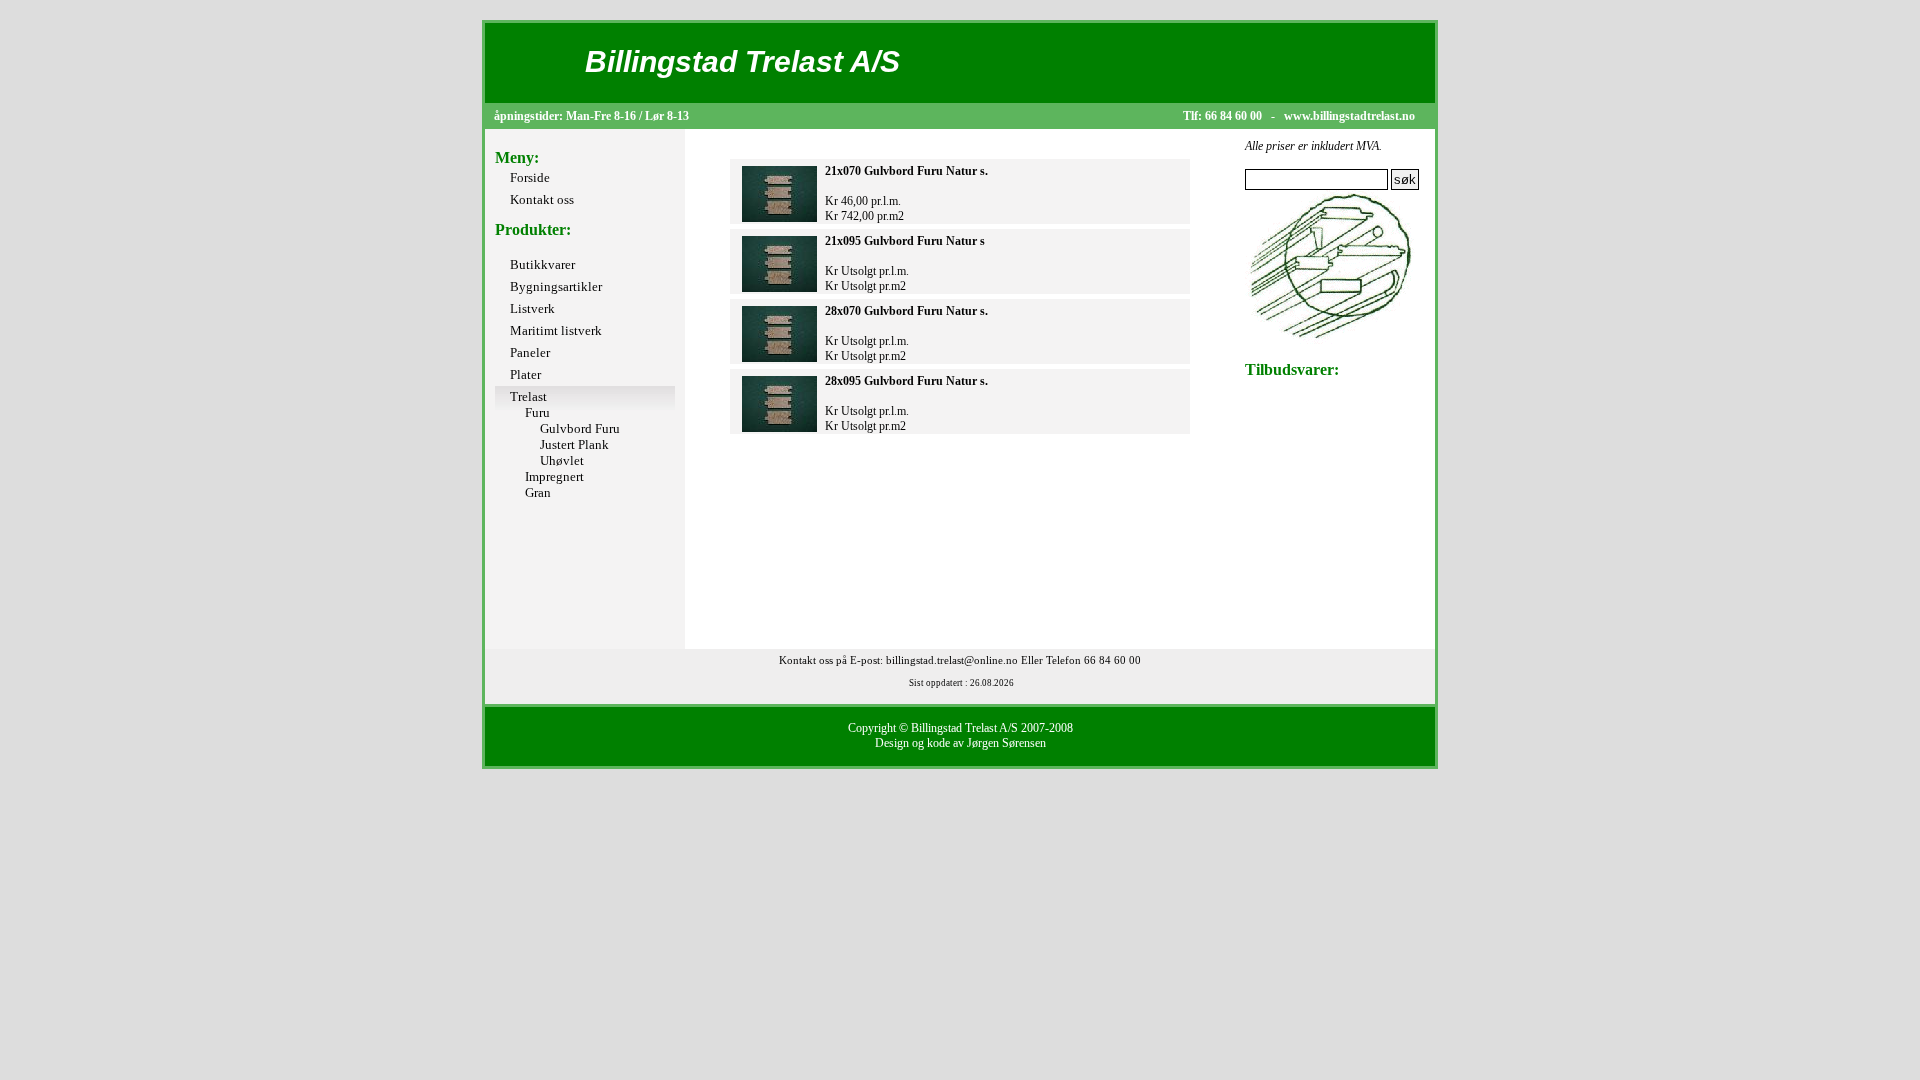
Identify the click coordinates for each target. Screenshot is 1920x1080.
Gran (538, 492)
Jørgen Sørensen (1006, 743)
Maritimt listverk (556, 330)
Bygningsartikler (556, 286)
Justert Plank (574, 444)
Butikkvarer (542, 264)
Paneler (530, 352)
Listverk (532, 308)
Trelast (528, 396)
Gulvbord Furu (580, 428)
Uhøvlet (562, 460)
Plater (525, 374)
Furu (537, 412)
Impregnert (554, 476)
